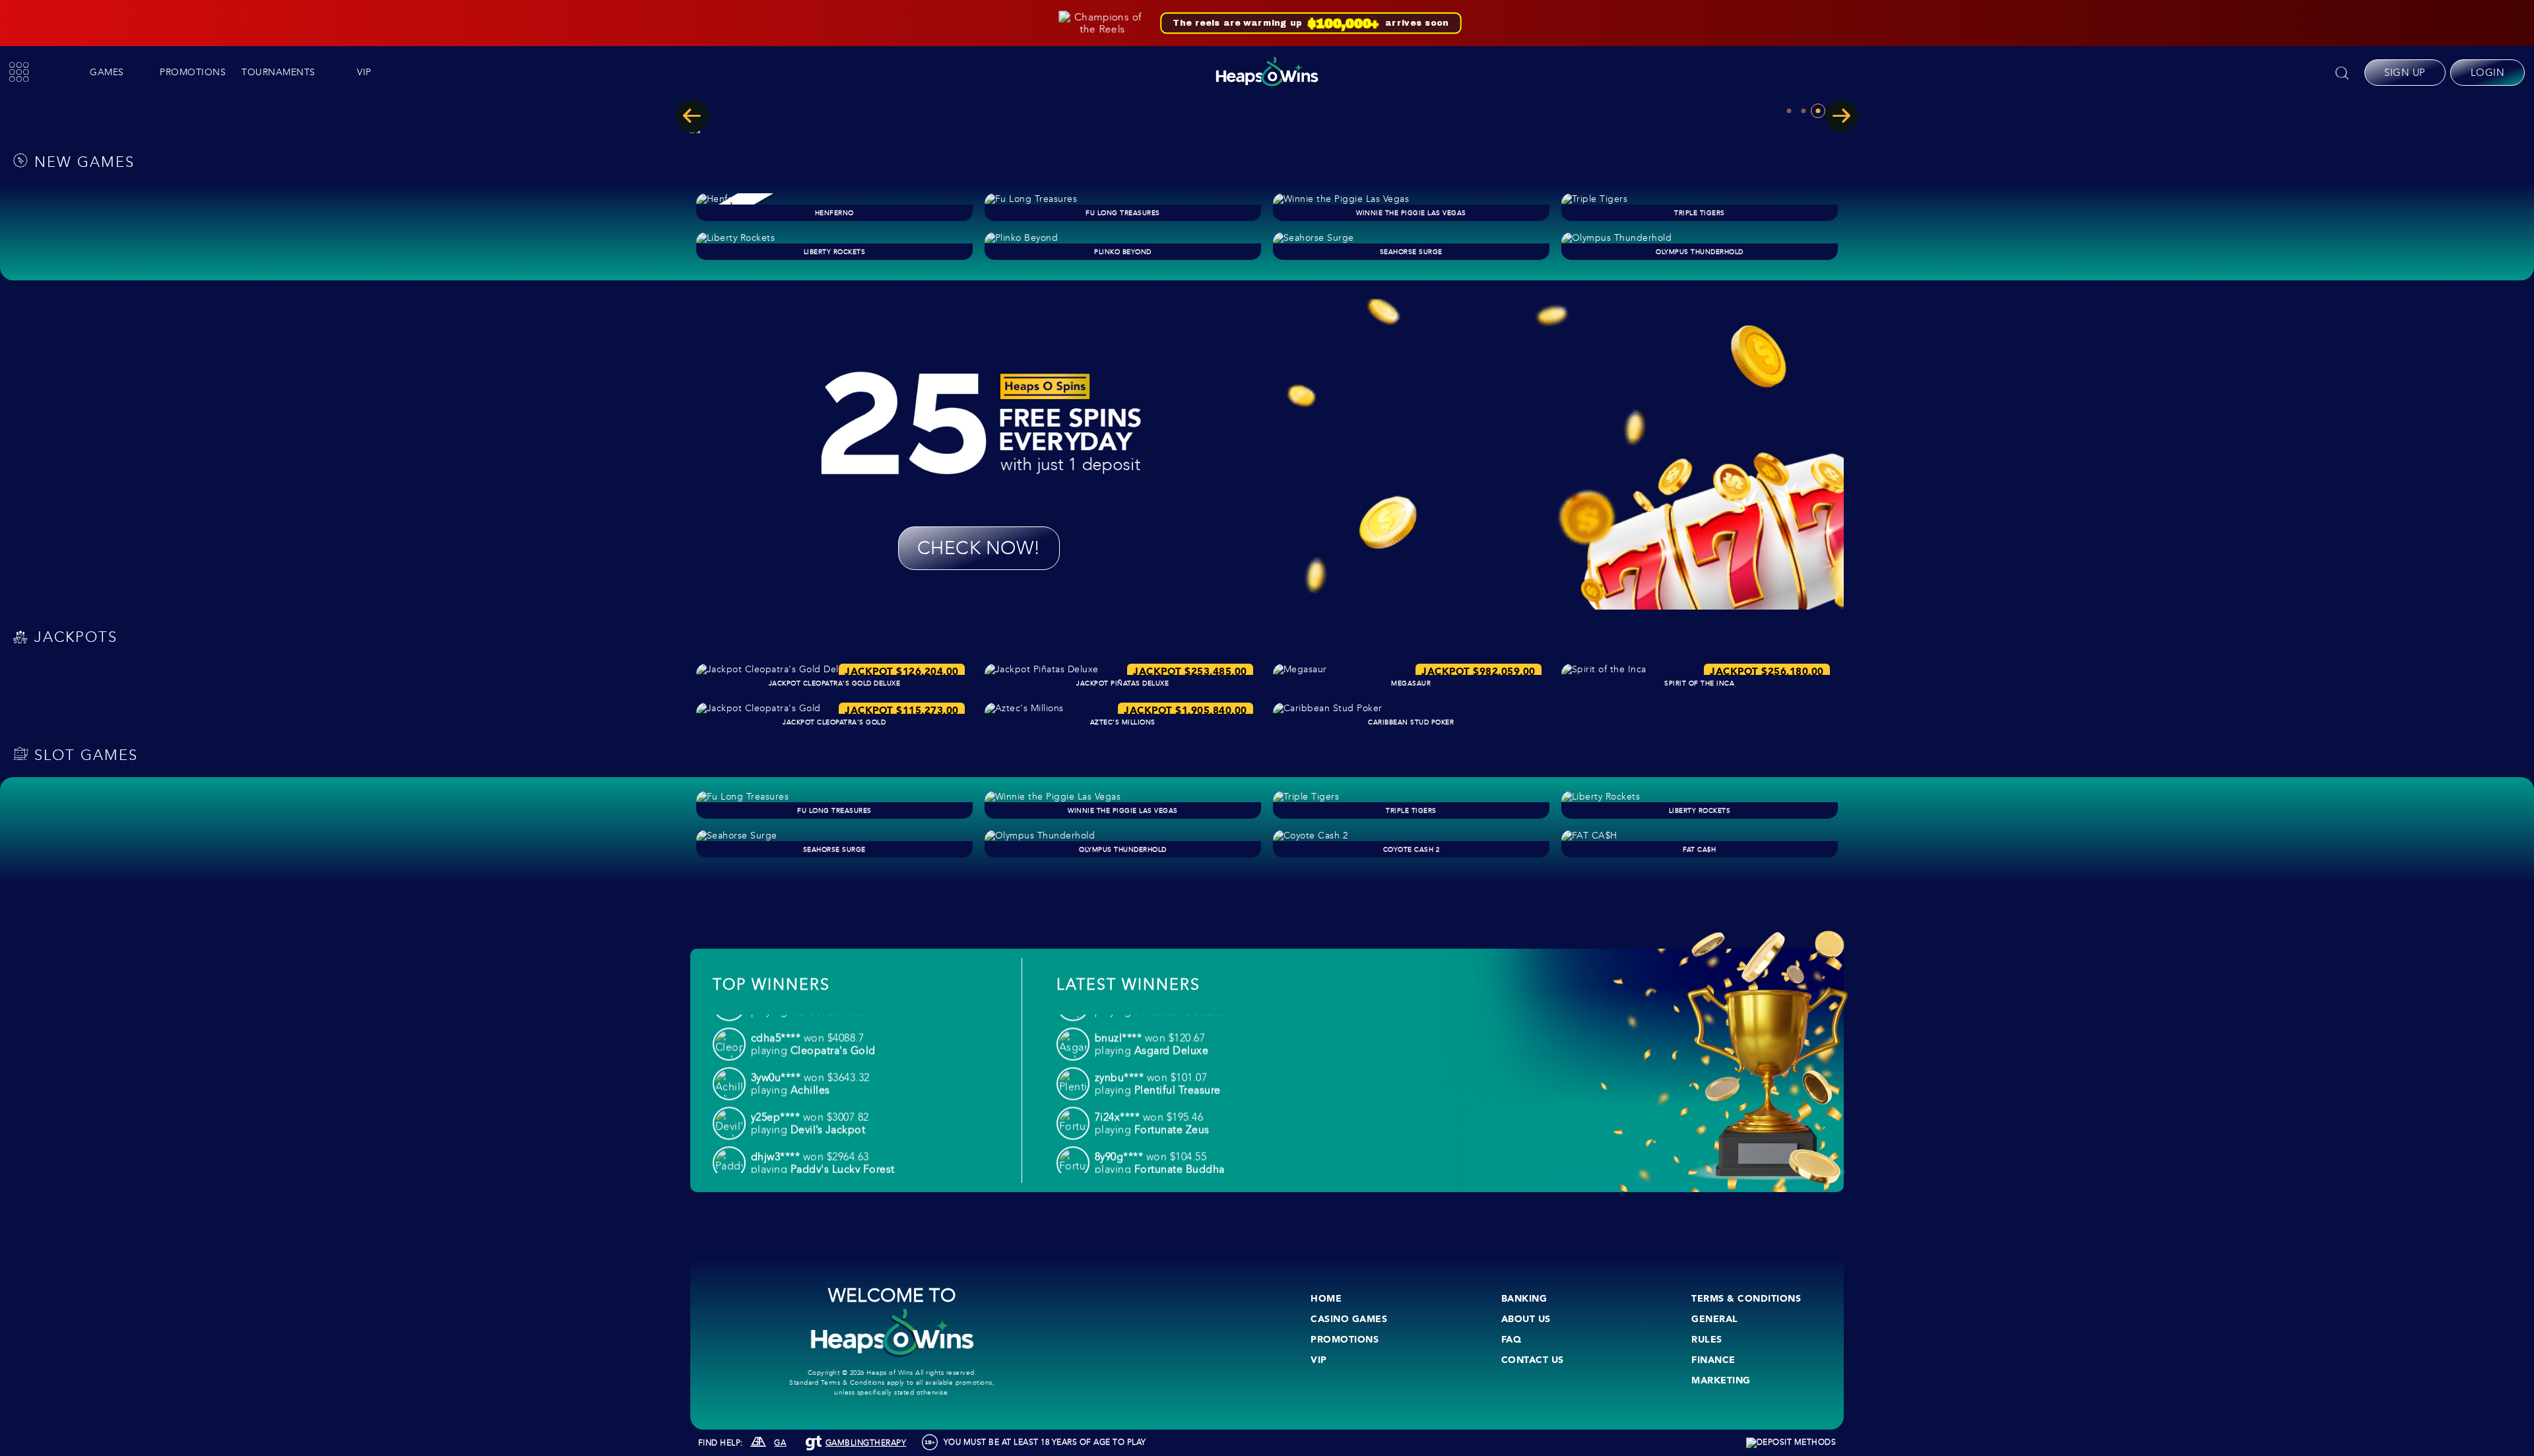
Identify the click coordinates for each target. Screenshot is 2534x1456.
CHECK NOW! (979, 548)
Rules (1707, 1339)
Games (107, 72)
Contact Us (1533, 1360)
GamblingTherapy (866, 1443)
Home (1326, 1298)
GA (780, 1443)
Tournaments (278, 72)
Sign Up (2405, 73)
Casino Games (1349, 1319)
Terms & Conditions (1746, 1298)
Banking (1524, 1298)
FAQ (1511, 1339)
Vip (364, 72)
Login (2488, 73)
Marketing (1721, 1380)
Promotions (193, 72)
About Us (1526, 1319)
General (1715, 1319)
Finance (1713, 1360)
